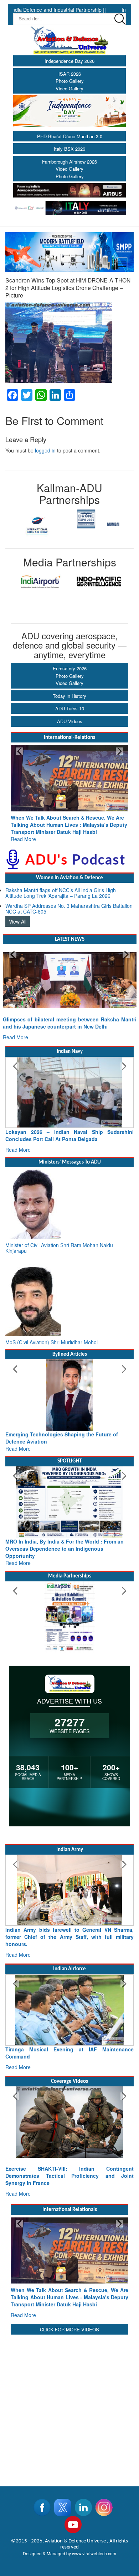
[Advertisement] (69, 2370)
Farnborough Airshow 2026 (69, 162)
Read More (23, 832)
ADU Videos (70, 721)
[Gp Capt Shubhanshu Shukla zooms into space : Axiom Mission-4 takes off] (69, 2101)
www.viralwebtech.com (94, 2518)
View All (18, 914)
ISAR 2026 (70, 74)
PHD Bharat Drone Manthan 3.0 (70, 136)
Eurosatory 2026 (70, 668)
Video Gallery (69, 88)
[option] (37, 525)
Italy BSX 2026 (69, 149)
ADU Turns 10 (70, 708)
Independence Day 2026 (69, 61)
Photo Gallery (70, 81)
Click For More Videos (69, 2294)
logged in (45, 450)
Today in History (69, 696)
